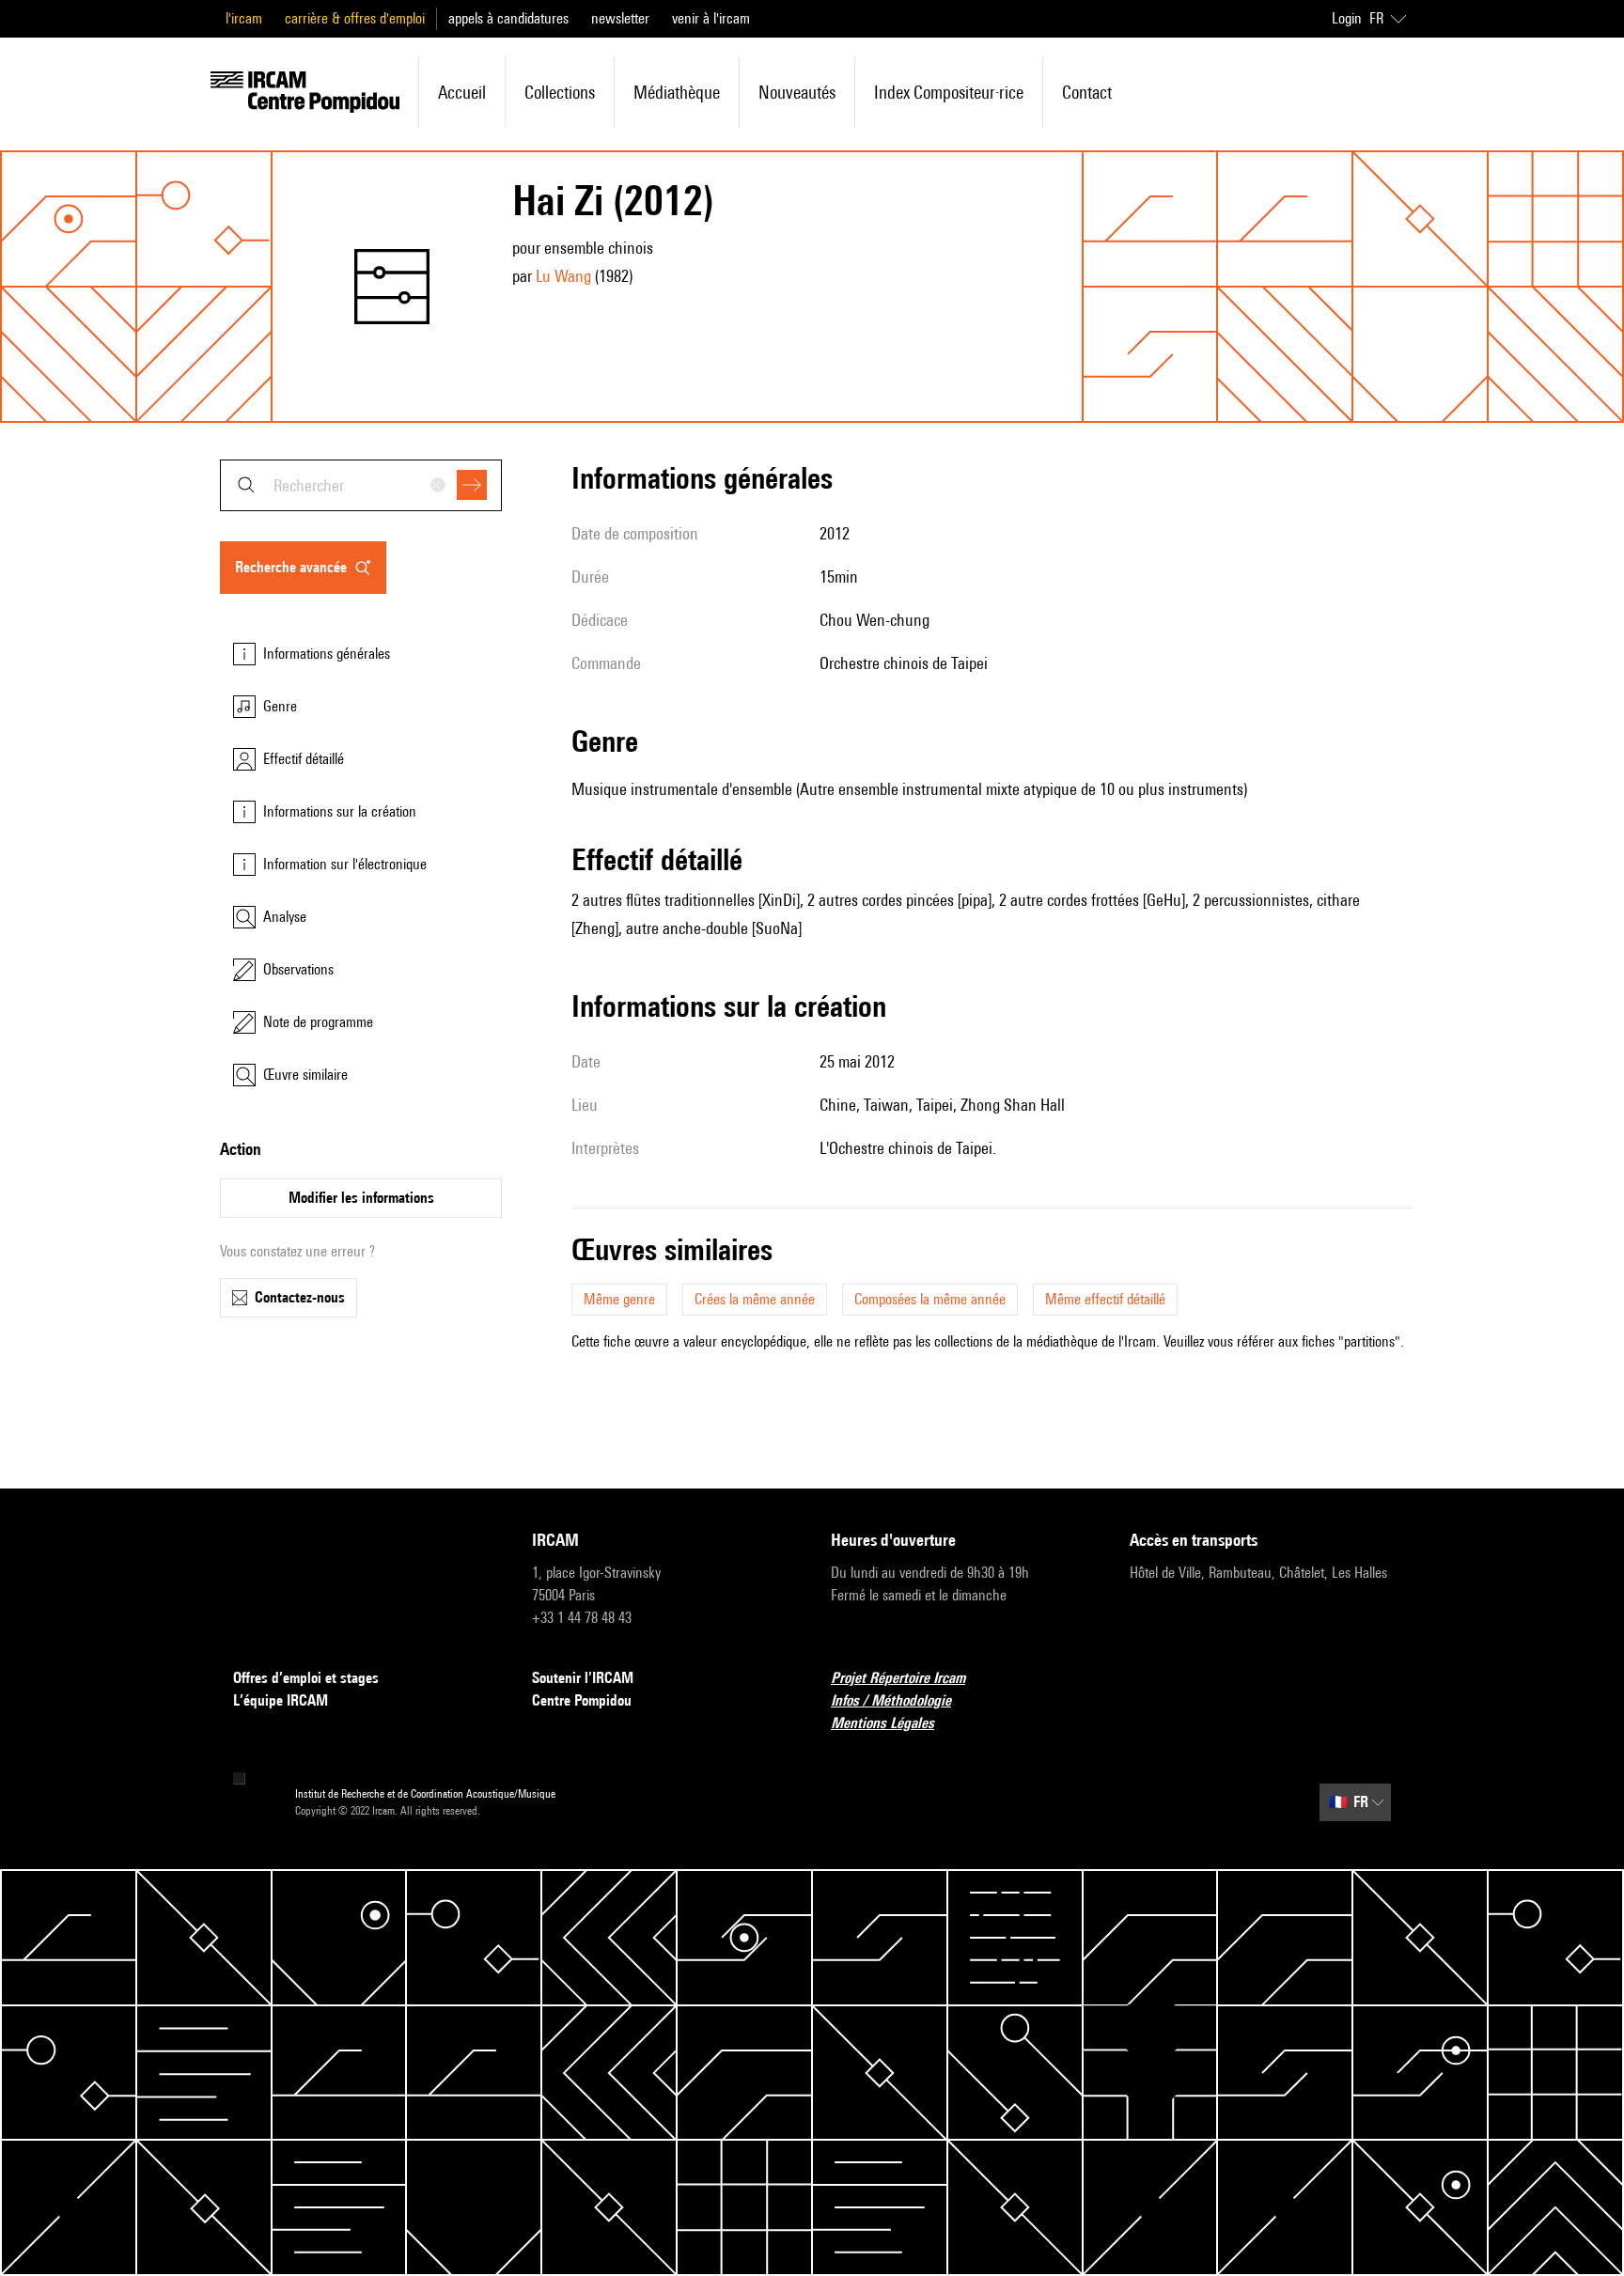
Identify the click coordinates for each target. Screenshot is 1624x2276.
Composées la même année (930, 1299)
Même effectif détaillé (1105, 1299)
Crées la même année (755, 1299)
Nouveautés (797, 92)
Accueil (462, 92)
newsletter (620, 18)
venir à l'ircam (711, 18)
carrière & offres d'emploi (355, 18)
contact (1087, 92)
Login (1347, 18)
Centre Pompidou (582, 1700)
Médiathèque (677, 92)
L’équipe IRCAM (281, 1700)
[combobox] (361, 485)
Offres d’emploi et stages (306, 1678)
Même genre (619, 1299)
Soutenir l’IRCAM (583, 1678)
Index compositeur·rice (949, 92)
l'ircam (244, 18)
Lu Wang (563, 276)
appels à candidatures (508, 18)
